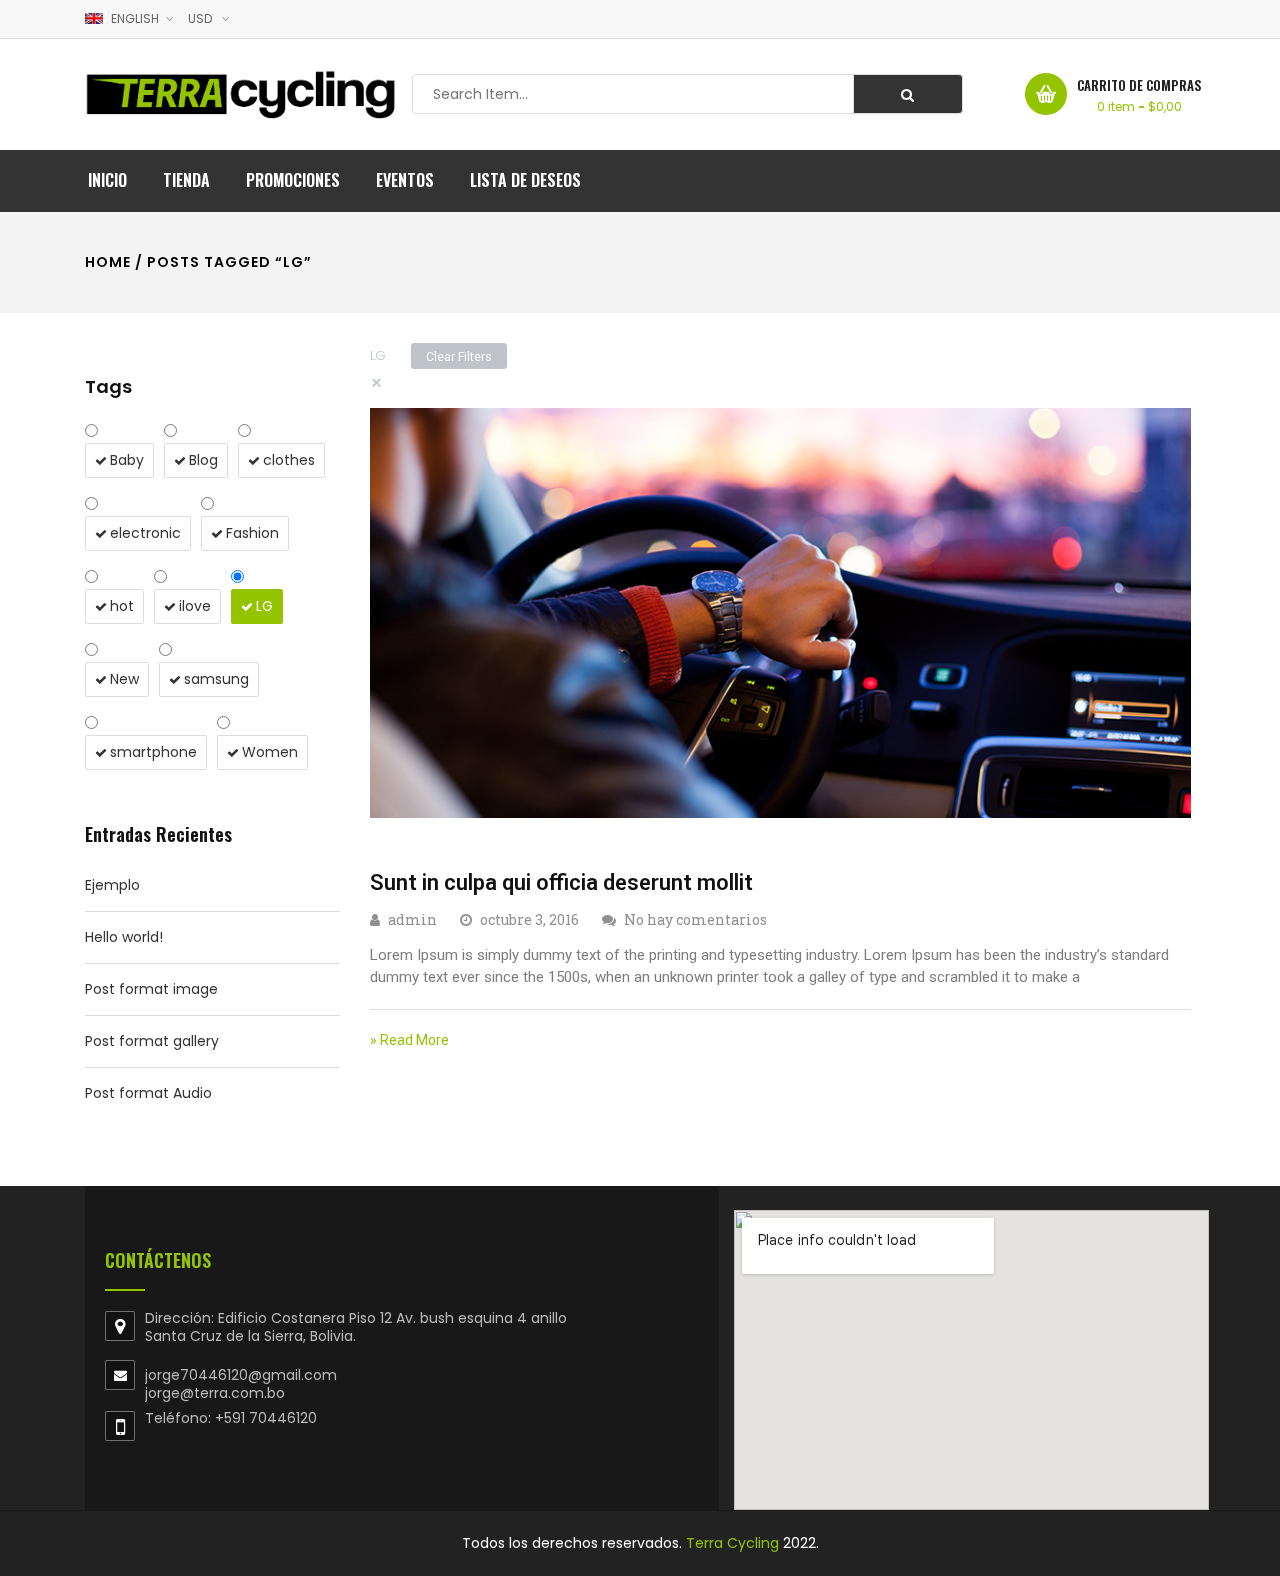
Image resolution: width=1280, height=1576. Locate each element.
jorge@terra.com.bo (215, 1393)
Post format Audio (148, 1093)
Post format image (151, 989)
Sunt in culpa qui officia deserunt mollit (561, 882)
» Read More (409, 1040)
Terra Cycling (732, 1543)
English (135, 18)
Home (108, 262)
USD (200, 18)
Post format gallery (152, 1041)
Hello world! (124, 937)
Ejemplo (112, 885)
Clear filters (459, 357)
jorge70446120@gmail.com (241, 1375)
